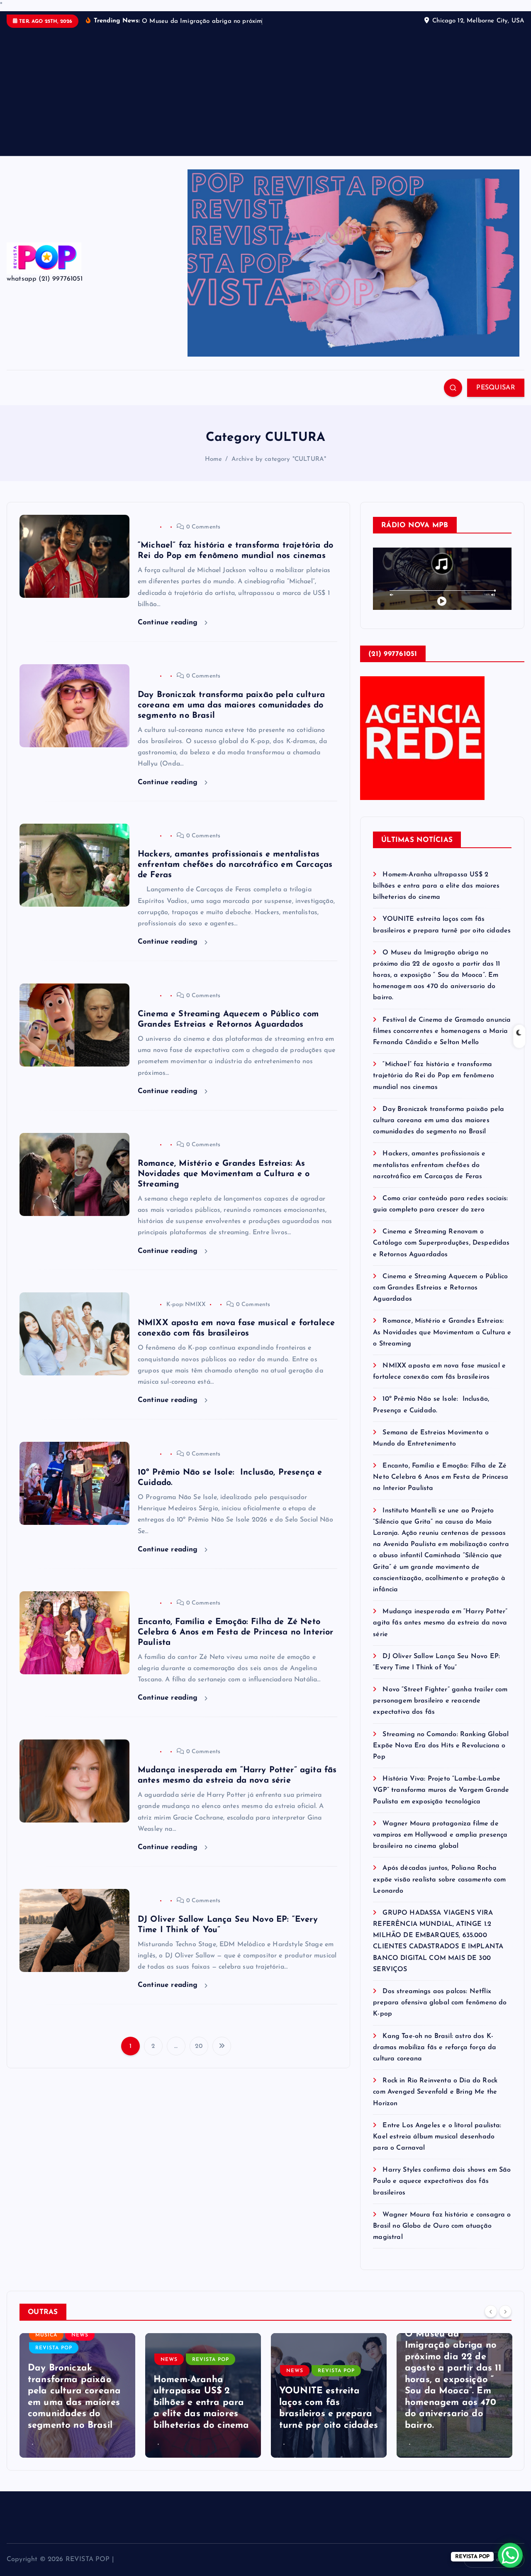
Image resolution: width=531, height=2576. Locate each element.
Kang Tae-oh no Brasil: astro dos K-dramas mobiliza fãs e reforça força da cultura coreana (435, 2058)
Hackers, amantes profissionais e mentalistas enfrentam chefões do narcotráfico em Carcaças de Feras (235, 876)
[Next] (505, 2322)
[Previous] (491, 2322)
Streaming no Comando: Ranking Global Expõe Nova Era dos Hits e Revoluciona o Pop (441, 1756)
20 (199, 2057)
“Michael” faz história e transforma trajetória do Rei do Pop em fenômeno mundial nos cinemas (434, 1086)
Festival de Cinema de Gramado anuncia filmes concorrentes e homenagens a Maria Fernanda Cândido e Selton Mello (442, 1042)
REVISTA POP (85, 2370)
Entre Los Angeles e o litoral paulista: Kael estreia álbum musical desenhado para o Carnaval (437, 2147)
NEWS (43, 2370)
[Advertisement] (265, 101)
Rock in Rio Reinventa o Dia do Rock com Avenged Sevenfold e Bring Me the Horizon (435, 2103)
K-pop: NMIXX (186, 1315)
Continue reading (169, 633)
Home (214, 470)
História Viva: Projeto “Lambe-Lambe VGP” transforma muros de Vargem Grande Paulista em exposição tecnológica (441, 1801)
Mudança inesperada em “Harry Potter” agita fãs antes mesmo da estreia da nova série (440, 1634)
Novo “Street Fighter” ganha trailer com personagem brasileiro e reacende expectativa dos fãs (440, 1712)
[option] (77, 2406)
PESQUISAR (496, 398)
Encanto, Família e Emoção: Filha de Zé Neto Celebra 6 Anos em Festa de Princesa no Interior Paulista (236, 1643)
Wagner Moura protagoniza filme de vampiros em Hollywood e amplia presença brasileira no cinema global (440, 1845)
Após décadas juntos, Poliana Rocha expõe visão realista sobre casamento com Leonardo (439, 1890)
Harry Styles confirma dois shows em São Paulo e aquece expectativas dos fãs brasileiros (442, 2192)
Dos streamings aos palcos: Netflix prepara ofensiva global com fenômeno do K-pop (440, 2013)
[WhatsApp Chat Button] (510, 2555)
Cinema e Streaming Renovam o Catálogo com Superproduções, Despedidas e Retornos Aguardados (441, 1254)
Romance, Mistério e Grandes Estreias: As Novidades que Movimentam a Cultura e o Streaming (224, 1184)
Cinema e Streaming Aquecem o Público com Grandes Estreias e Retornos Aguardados (440, 1298)
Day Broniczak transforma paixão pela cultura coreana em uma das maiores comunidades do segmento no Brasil (231, 716)
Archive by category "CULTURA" (279, 470)
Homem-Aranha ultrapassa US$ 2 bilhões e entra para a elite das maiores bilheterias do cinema (436, 896)
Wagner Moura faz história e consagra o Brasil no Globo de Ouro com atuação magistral (442, 2236)
